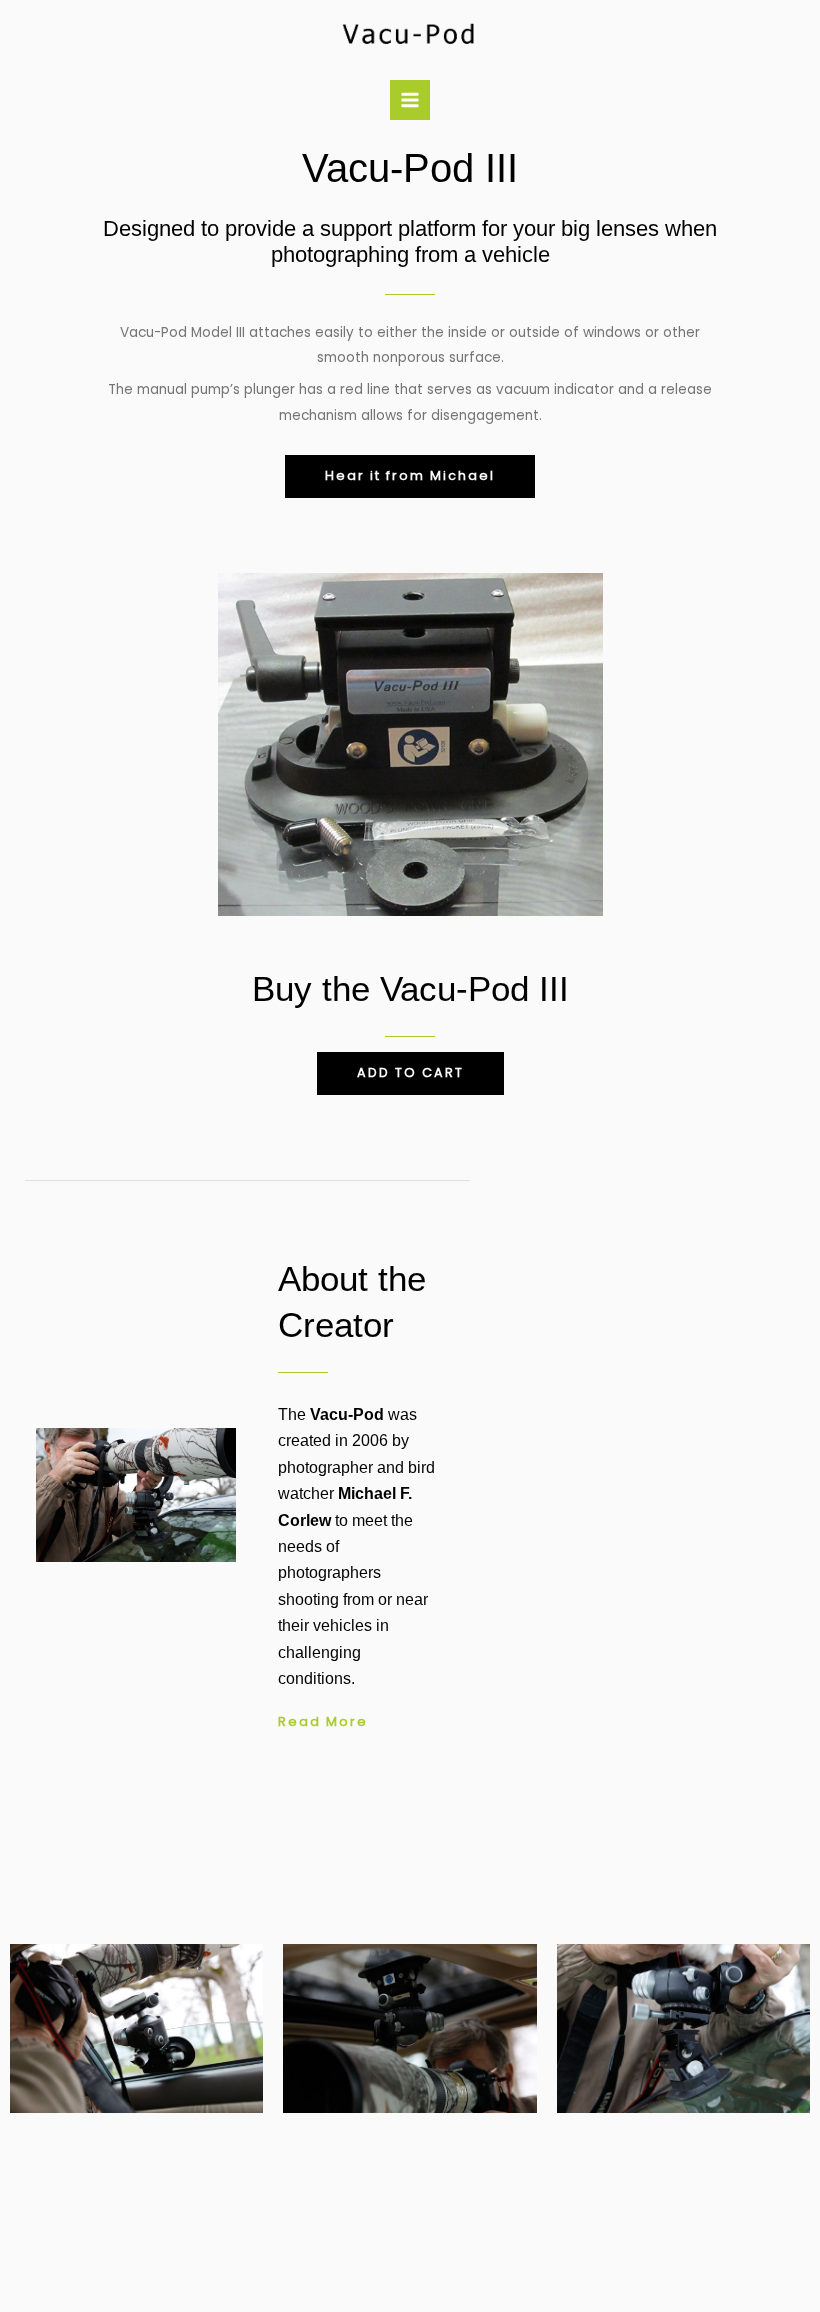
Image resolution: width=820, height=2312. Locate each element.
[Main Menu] (410, 100)
